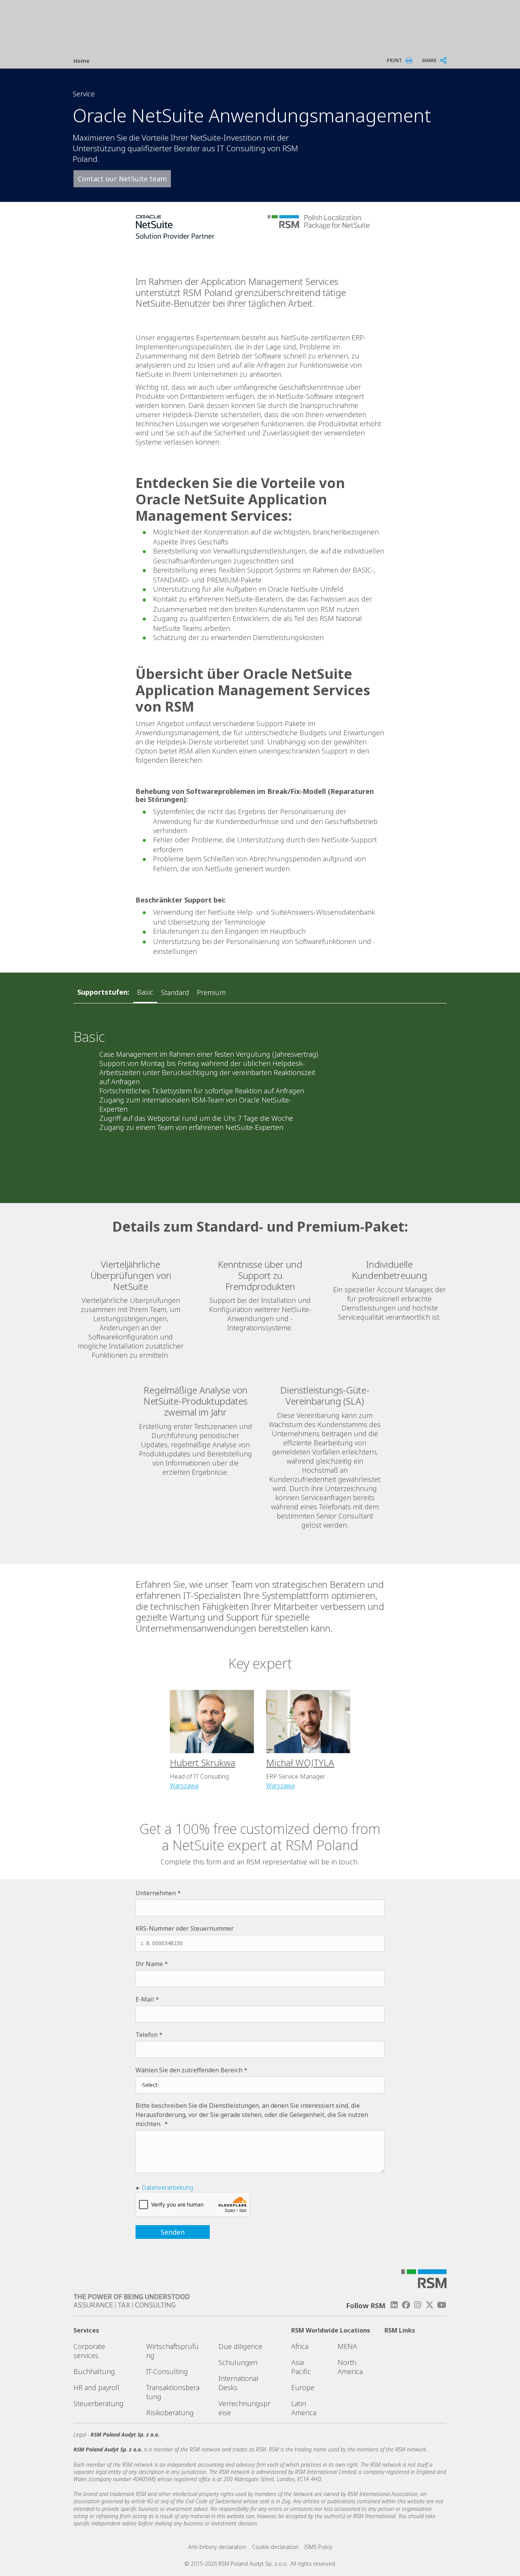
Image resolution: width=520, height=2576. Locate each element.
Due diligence (240, 2346)
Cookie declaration (275, 2547)
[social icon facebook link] (406, 2305)
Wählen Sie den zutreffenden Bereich (189, 2070)
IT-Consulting (167, 2371)
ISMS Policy (318, 2547)
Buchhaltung (94, 2371)
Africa (300, 2346)
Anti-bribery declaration (217, 2547)
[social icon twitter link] (430, 2305)
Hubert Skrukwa (203, 1762)
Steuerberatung (99, 2403)
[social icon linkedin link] (394, 2305)
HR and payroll (97, 2387)
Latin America (304, 2408)
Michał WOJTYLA (300, 1762)
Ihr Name (149, 1964)
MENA (347, 2346)
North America (350, 2367)
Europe (303, 2387)
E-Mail (145, 1999)
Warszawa (184, 1786)
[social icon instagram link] (418, 2305)
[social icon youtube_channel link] (442, 2305)
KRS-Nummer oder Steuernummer (185, 1928)
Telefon (147, 2035)
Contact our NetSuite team (122, 179)
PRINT (394, 60)
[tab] (145, 992)
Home (81, 61)
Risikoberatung (170, 2413)
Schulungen (238, 2362)
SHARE (429, 60)
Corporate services (89, 2351)
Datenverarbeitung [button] (167, 2187)
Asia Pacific (301, 2367)
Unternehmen (156, 1893)
